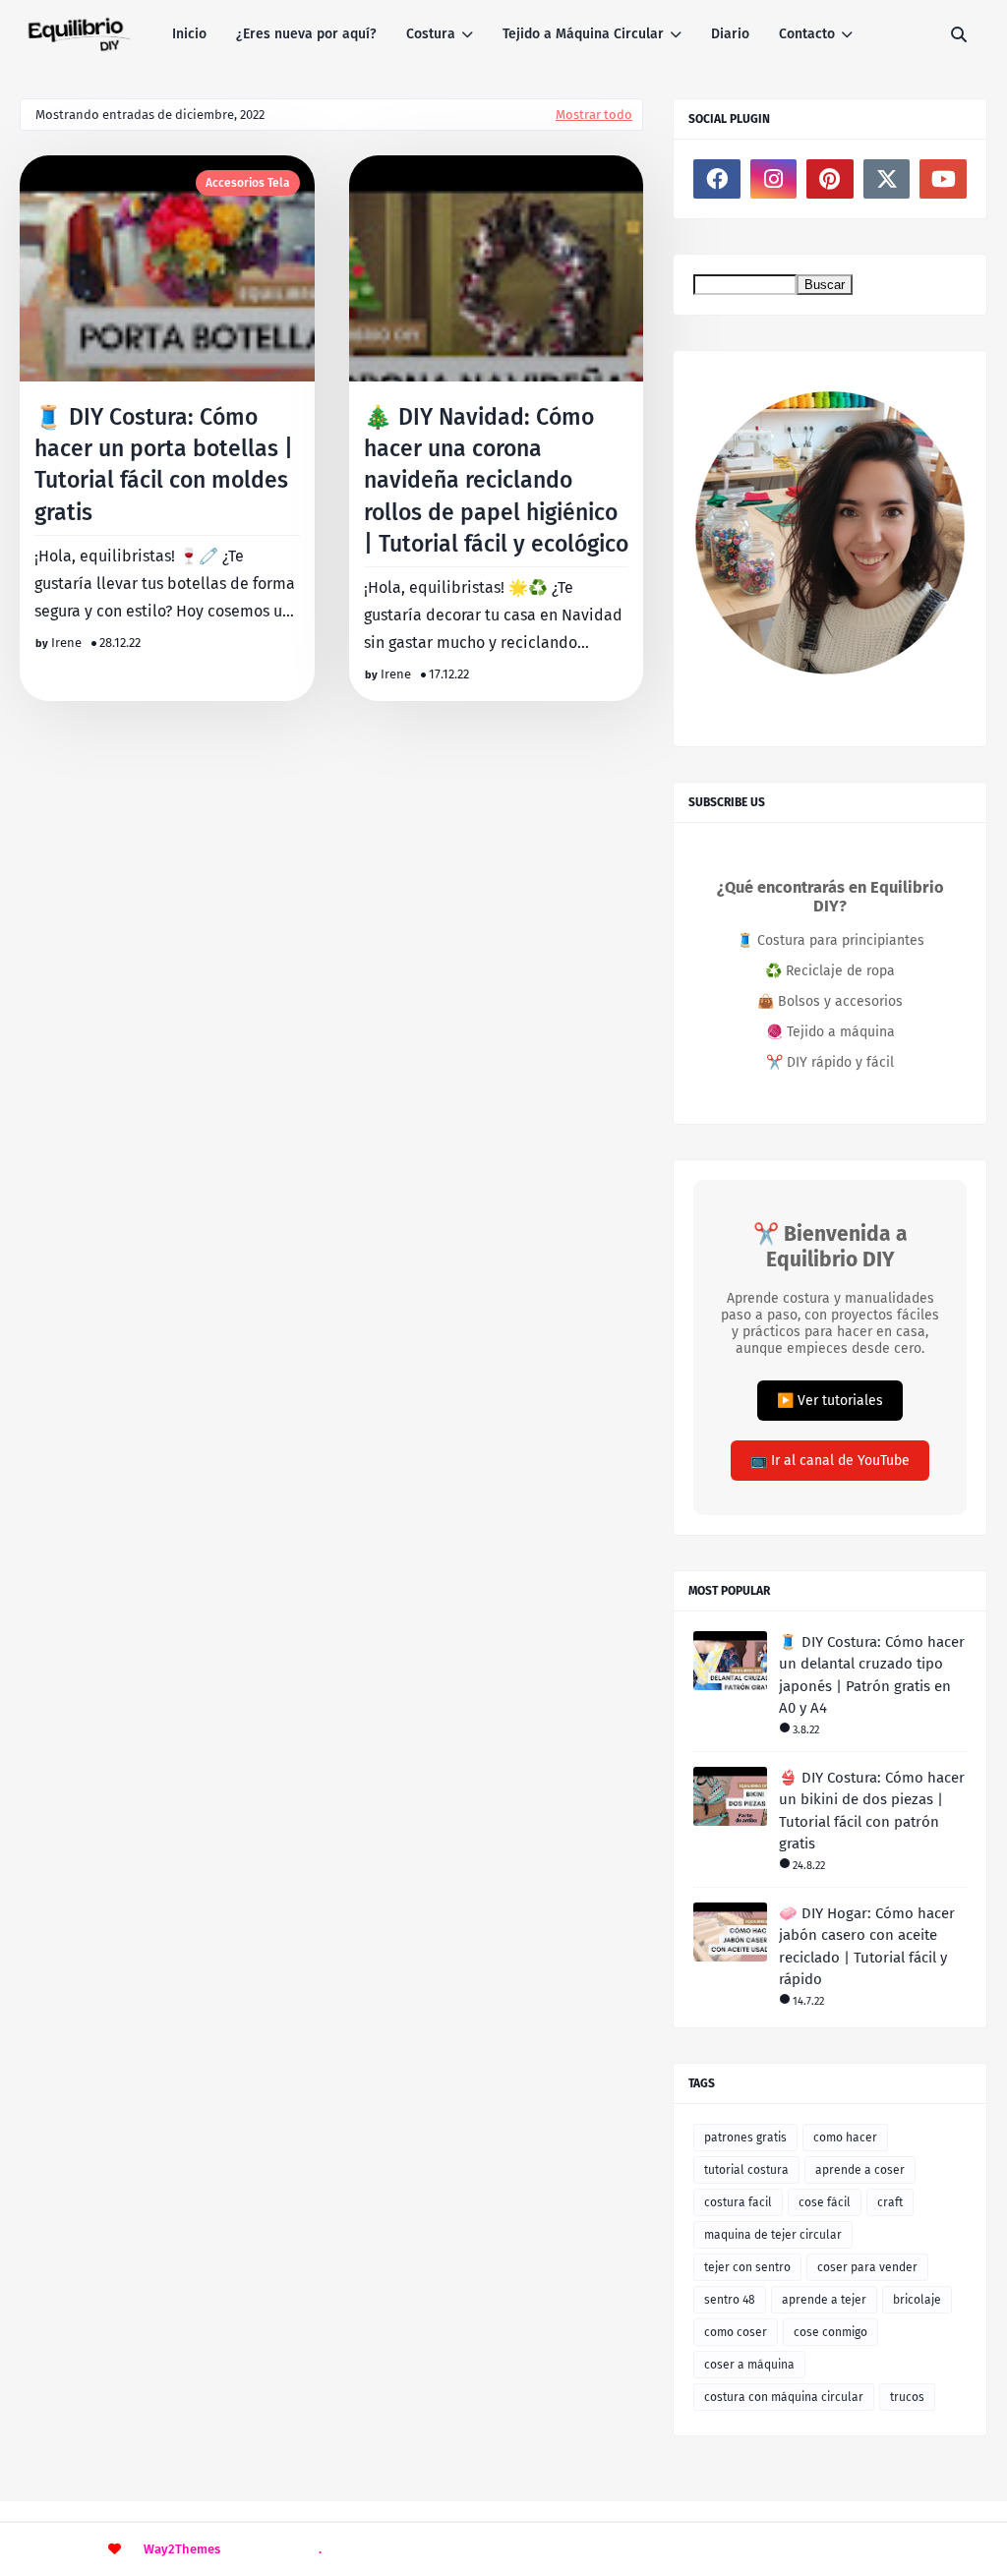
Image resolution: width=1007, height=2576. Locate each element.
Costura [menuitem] (431, 34)
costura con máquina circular (784, 2397)
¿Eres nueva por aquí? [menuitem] (306, 34)
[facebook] (717, 179)
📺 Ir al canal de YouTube (830, 1461)
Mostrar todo (594, 115)
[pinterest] (830, 179)
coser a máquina (749, 2365)
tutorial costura (746, 2170)
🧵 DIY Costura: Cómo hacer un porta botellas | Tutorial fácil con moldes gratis (164, 465)
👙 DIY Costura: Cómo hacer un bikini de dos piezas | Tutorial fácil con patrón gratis (872, 1811)
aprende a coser (860, 2170)
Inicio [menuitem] (189, 34)
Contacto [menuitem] (807, 34)
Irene (66, 643)
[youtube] (943, 179)
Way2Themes (182, 2549)
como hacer (845, 2137)
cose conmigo (830, 2332)
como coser (736, 2332)
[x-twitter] (887, 179)
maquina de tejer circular (773, 2235)
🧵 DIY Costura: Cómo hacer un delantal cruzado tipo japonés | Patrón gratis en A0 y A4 (872, 1675)
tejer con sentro (747, 2267)
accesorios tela (248, 183)
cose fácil (825, 2202)
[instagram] (774, 179)
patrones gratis (745, 2137)
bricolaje (917, 2300)
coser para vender (867, 2267)
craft (890, 2202)
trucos (907, 2397)
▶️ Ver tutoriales (830, 1401)
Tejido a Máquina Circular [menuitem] (583, 34)
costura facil (738, 2202)
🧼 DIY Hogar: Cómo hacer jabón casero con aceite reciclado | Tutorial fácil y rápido (867, 1947)
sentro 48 (730, 2300)
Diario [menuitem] (730, 34)
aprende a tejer (824, 2300)
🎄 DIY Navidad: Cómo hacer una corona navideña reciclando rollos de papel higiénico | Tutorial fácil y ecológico (496, 480)
